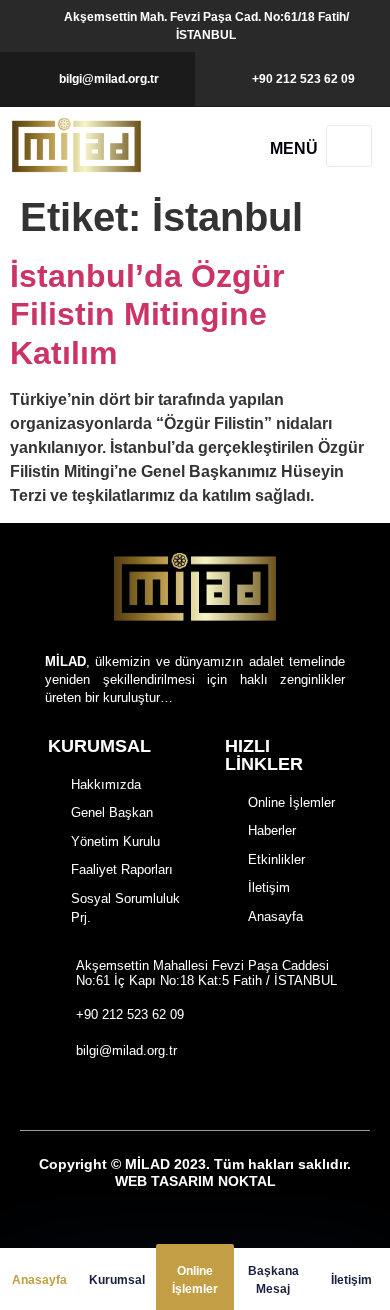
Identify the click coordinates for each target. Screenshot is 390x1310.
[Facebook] (149, 1095)
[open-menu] (349, 146)
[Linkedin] (287, 1095)
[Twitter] (218, 1095)
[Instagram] (183, 1095)
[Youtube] (252, 1095)
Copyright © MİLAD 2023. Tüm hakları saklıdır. (195, 1172)
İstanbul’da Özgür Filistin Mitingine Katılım (147, 314)
